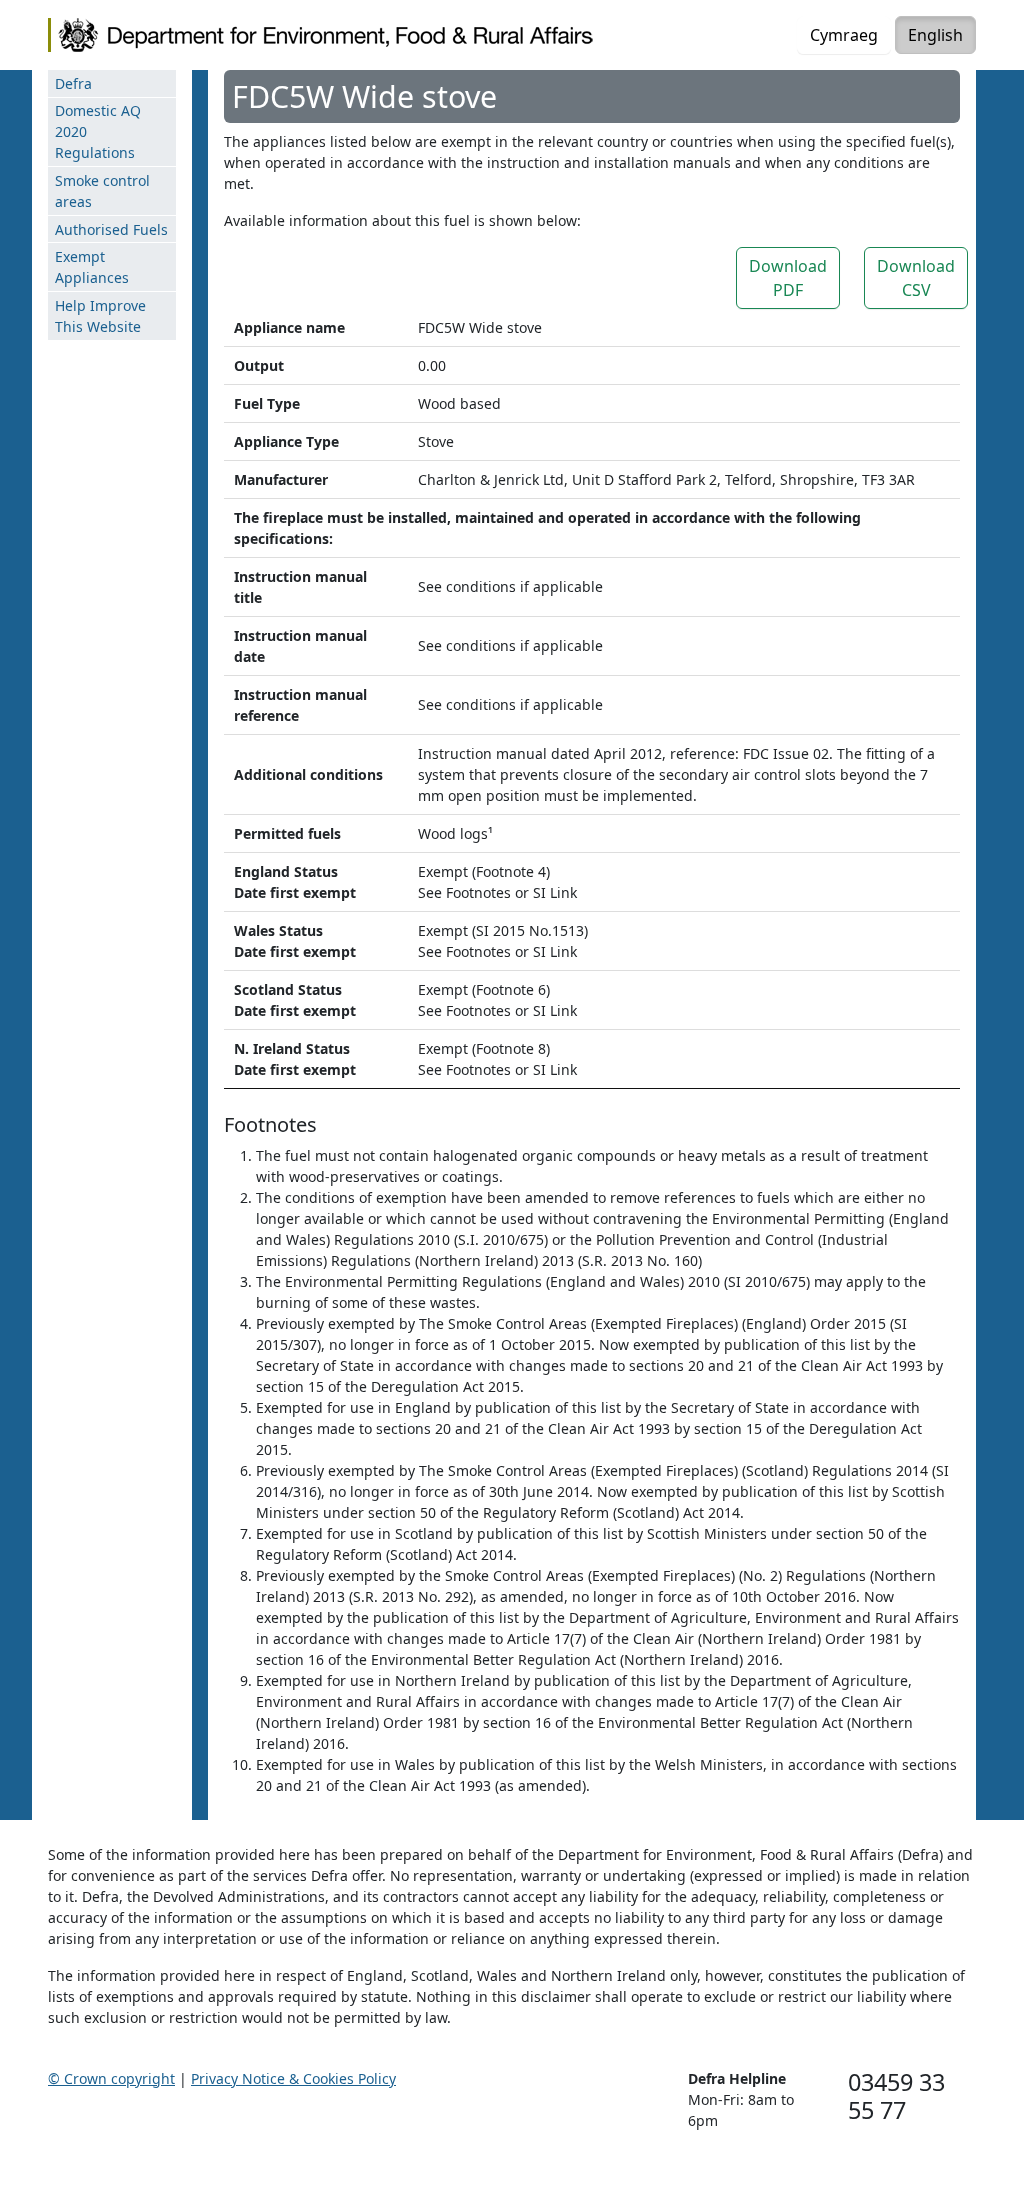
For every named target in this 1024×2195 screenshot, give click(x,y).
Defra (73, 83)
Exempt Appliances (92, 267)
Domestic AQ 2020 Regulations (98, 131)
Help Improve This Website (100, 316)
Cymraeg (844, 35)
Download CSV (916, 278)
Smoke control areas (102, 191)
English (935, 35)
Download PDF (788, 278)
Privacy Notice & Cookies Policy (293, 2078)
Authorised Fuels (111, 229)
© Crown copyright (111, 2078)
